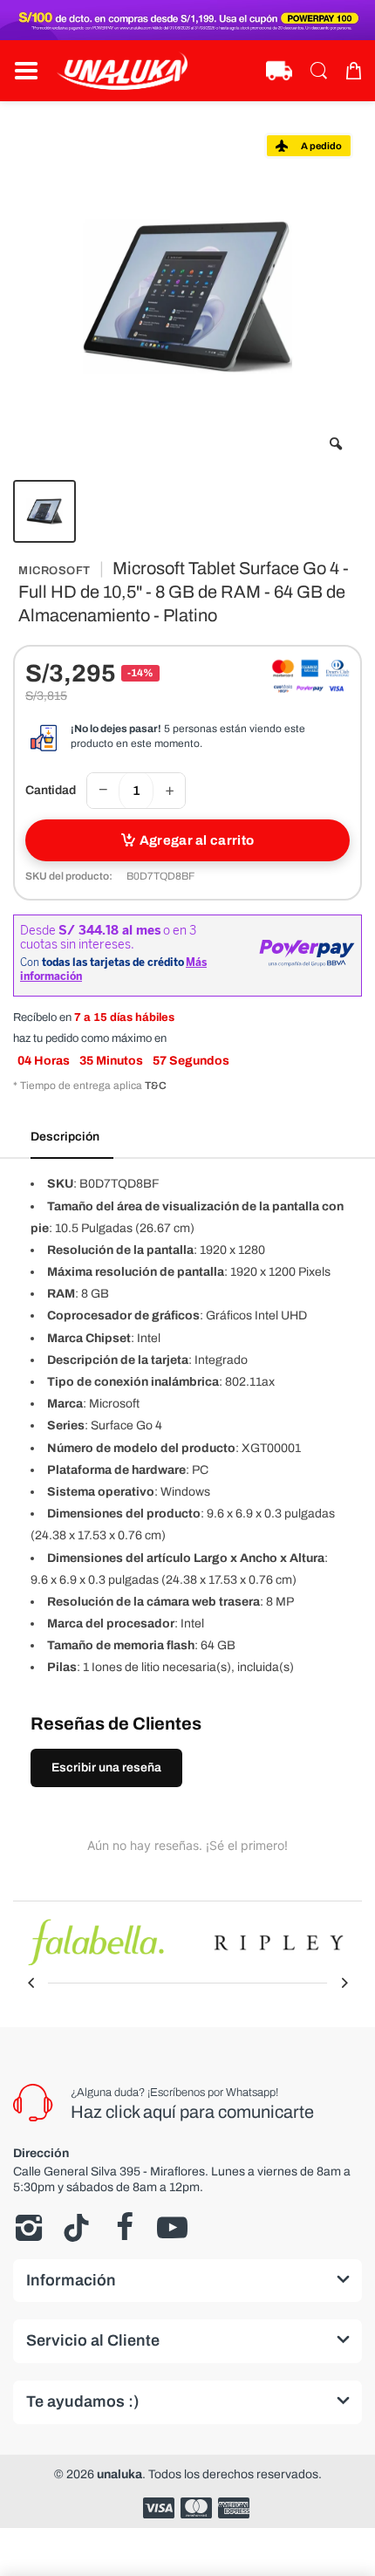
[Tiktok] (76, 2228)
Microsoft (55, 571)
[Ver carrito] (353, 71)
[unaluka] (122, 71)
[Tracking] (279, 71)
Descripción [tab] (65, 1137)
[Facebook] (124, 2228)
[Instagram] (28, 2228)
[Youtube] (172, 2228)
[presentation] (31, 1983)
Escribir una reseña (106, 1768)
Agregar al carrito (197, 840)
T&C (156, 1086)
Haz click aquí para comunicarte (192, 2112)
